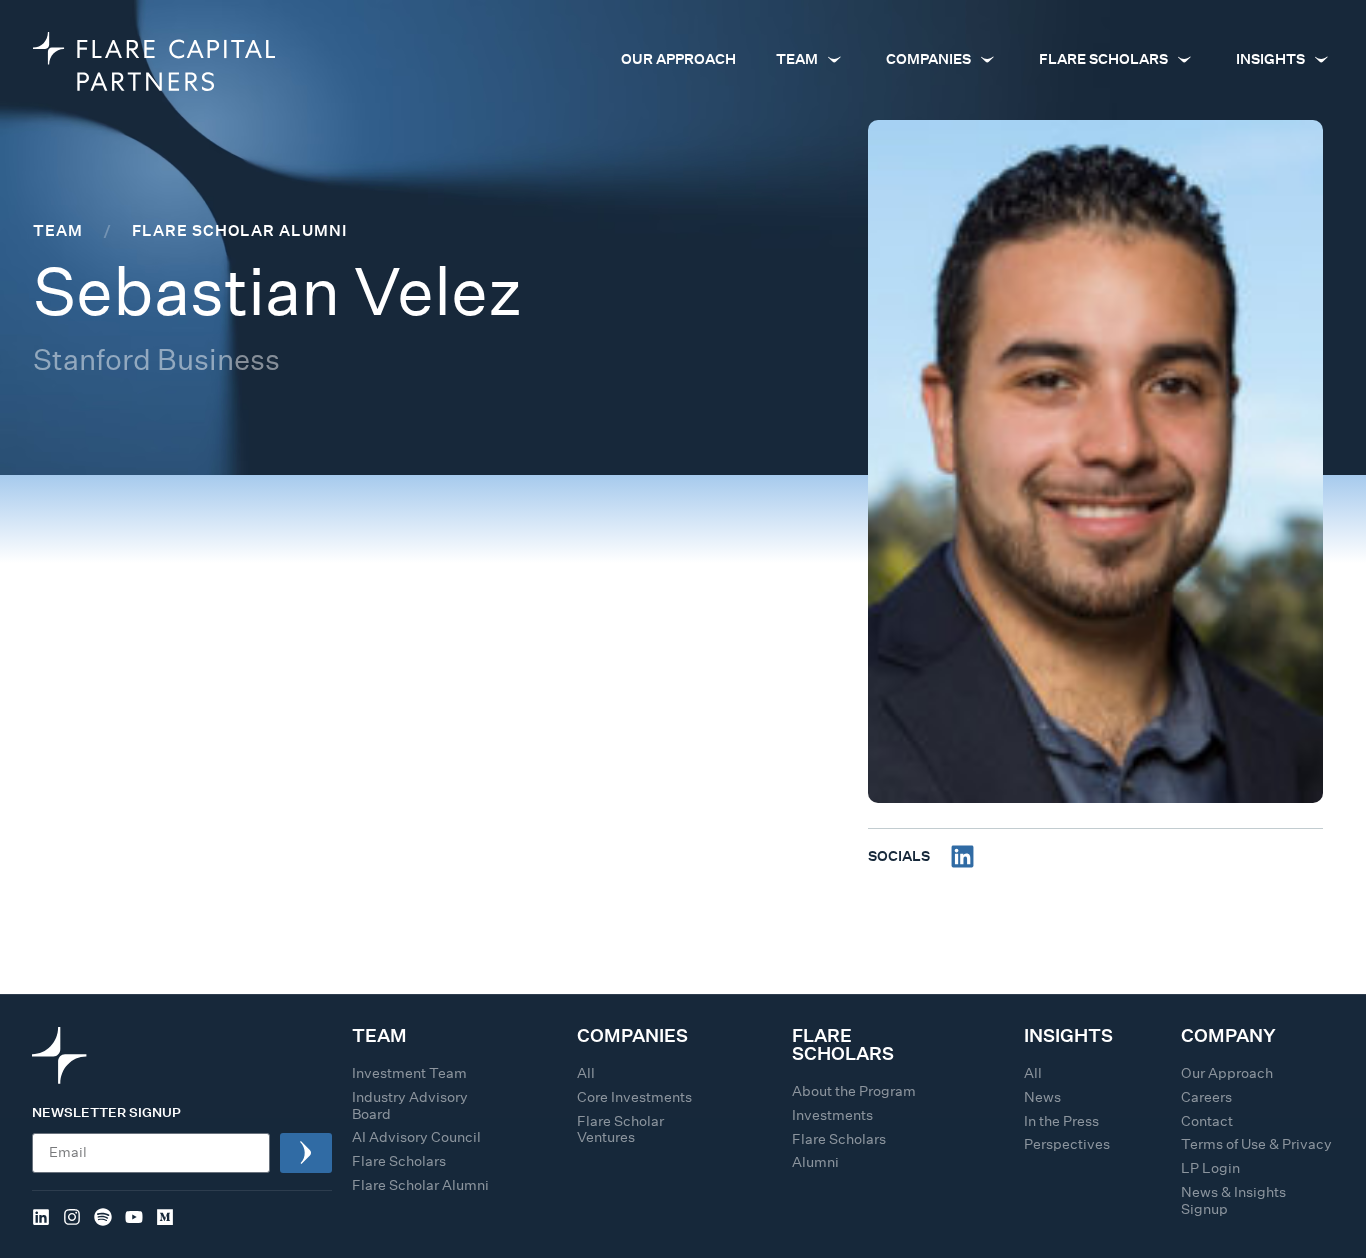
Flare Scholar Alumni (239, 230)
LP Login (1210, 1168)
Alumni (815, 1162)
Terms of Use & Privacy (1256, 1144)
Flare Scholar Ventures (620, 1129)
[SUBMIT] (306, 1153)
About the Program (854, 1091)
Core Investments (634, 1097)
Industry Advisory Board (410, 1105)
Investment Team (409, 1073)
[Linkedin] (962, 856)
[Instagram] (72, 1217)
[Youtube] (134, 1217)
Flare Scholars (399, 1161)
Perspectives (1067, 1144)
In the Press (1061, 1121)
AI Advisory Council (416, 1137)
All (586, 1073)
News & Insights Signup (1233, 1200)
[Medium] (165, 1217)
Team (58, 230)
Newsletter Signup (106, 1113)
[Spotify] (103, 1217)
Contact (1207, 1121)
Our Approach (1227, 1073)
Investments (832, 1115)
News (1042, 1097)
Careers (1206, 1097)
